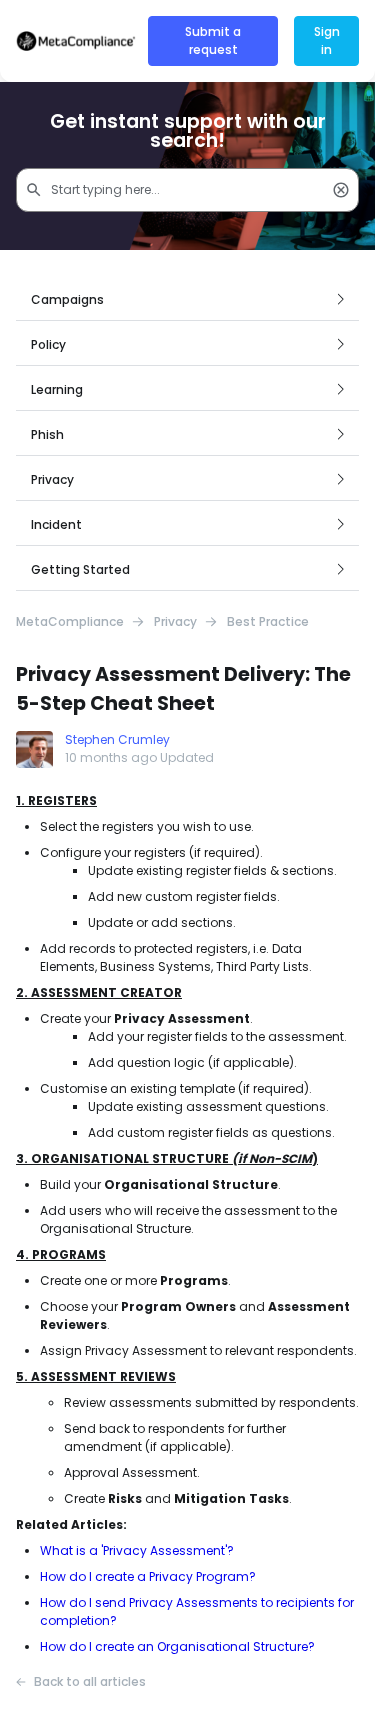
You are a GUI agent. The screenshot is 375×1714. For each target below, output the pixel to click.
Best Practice (268, 622)
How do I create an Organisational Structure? (177, 1646)
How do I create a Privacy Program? (148, 1576)
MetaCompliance (70, 622)
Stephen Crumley (117, 739)
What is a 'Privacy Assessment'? (137, 1550)
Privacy (175, 622)
